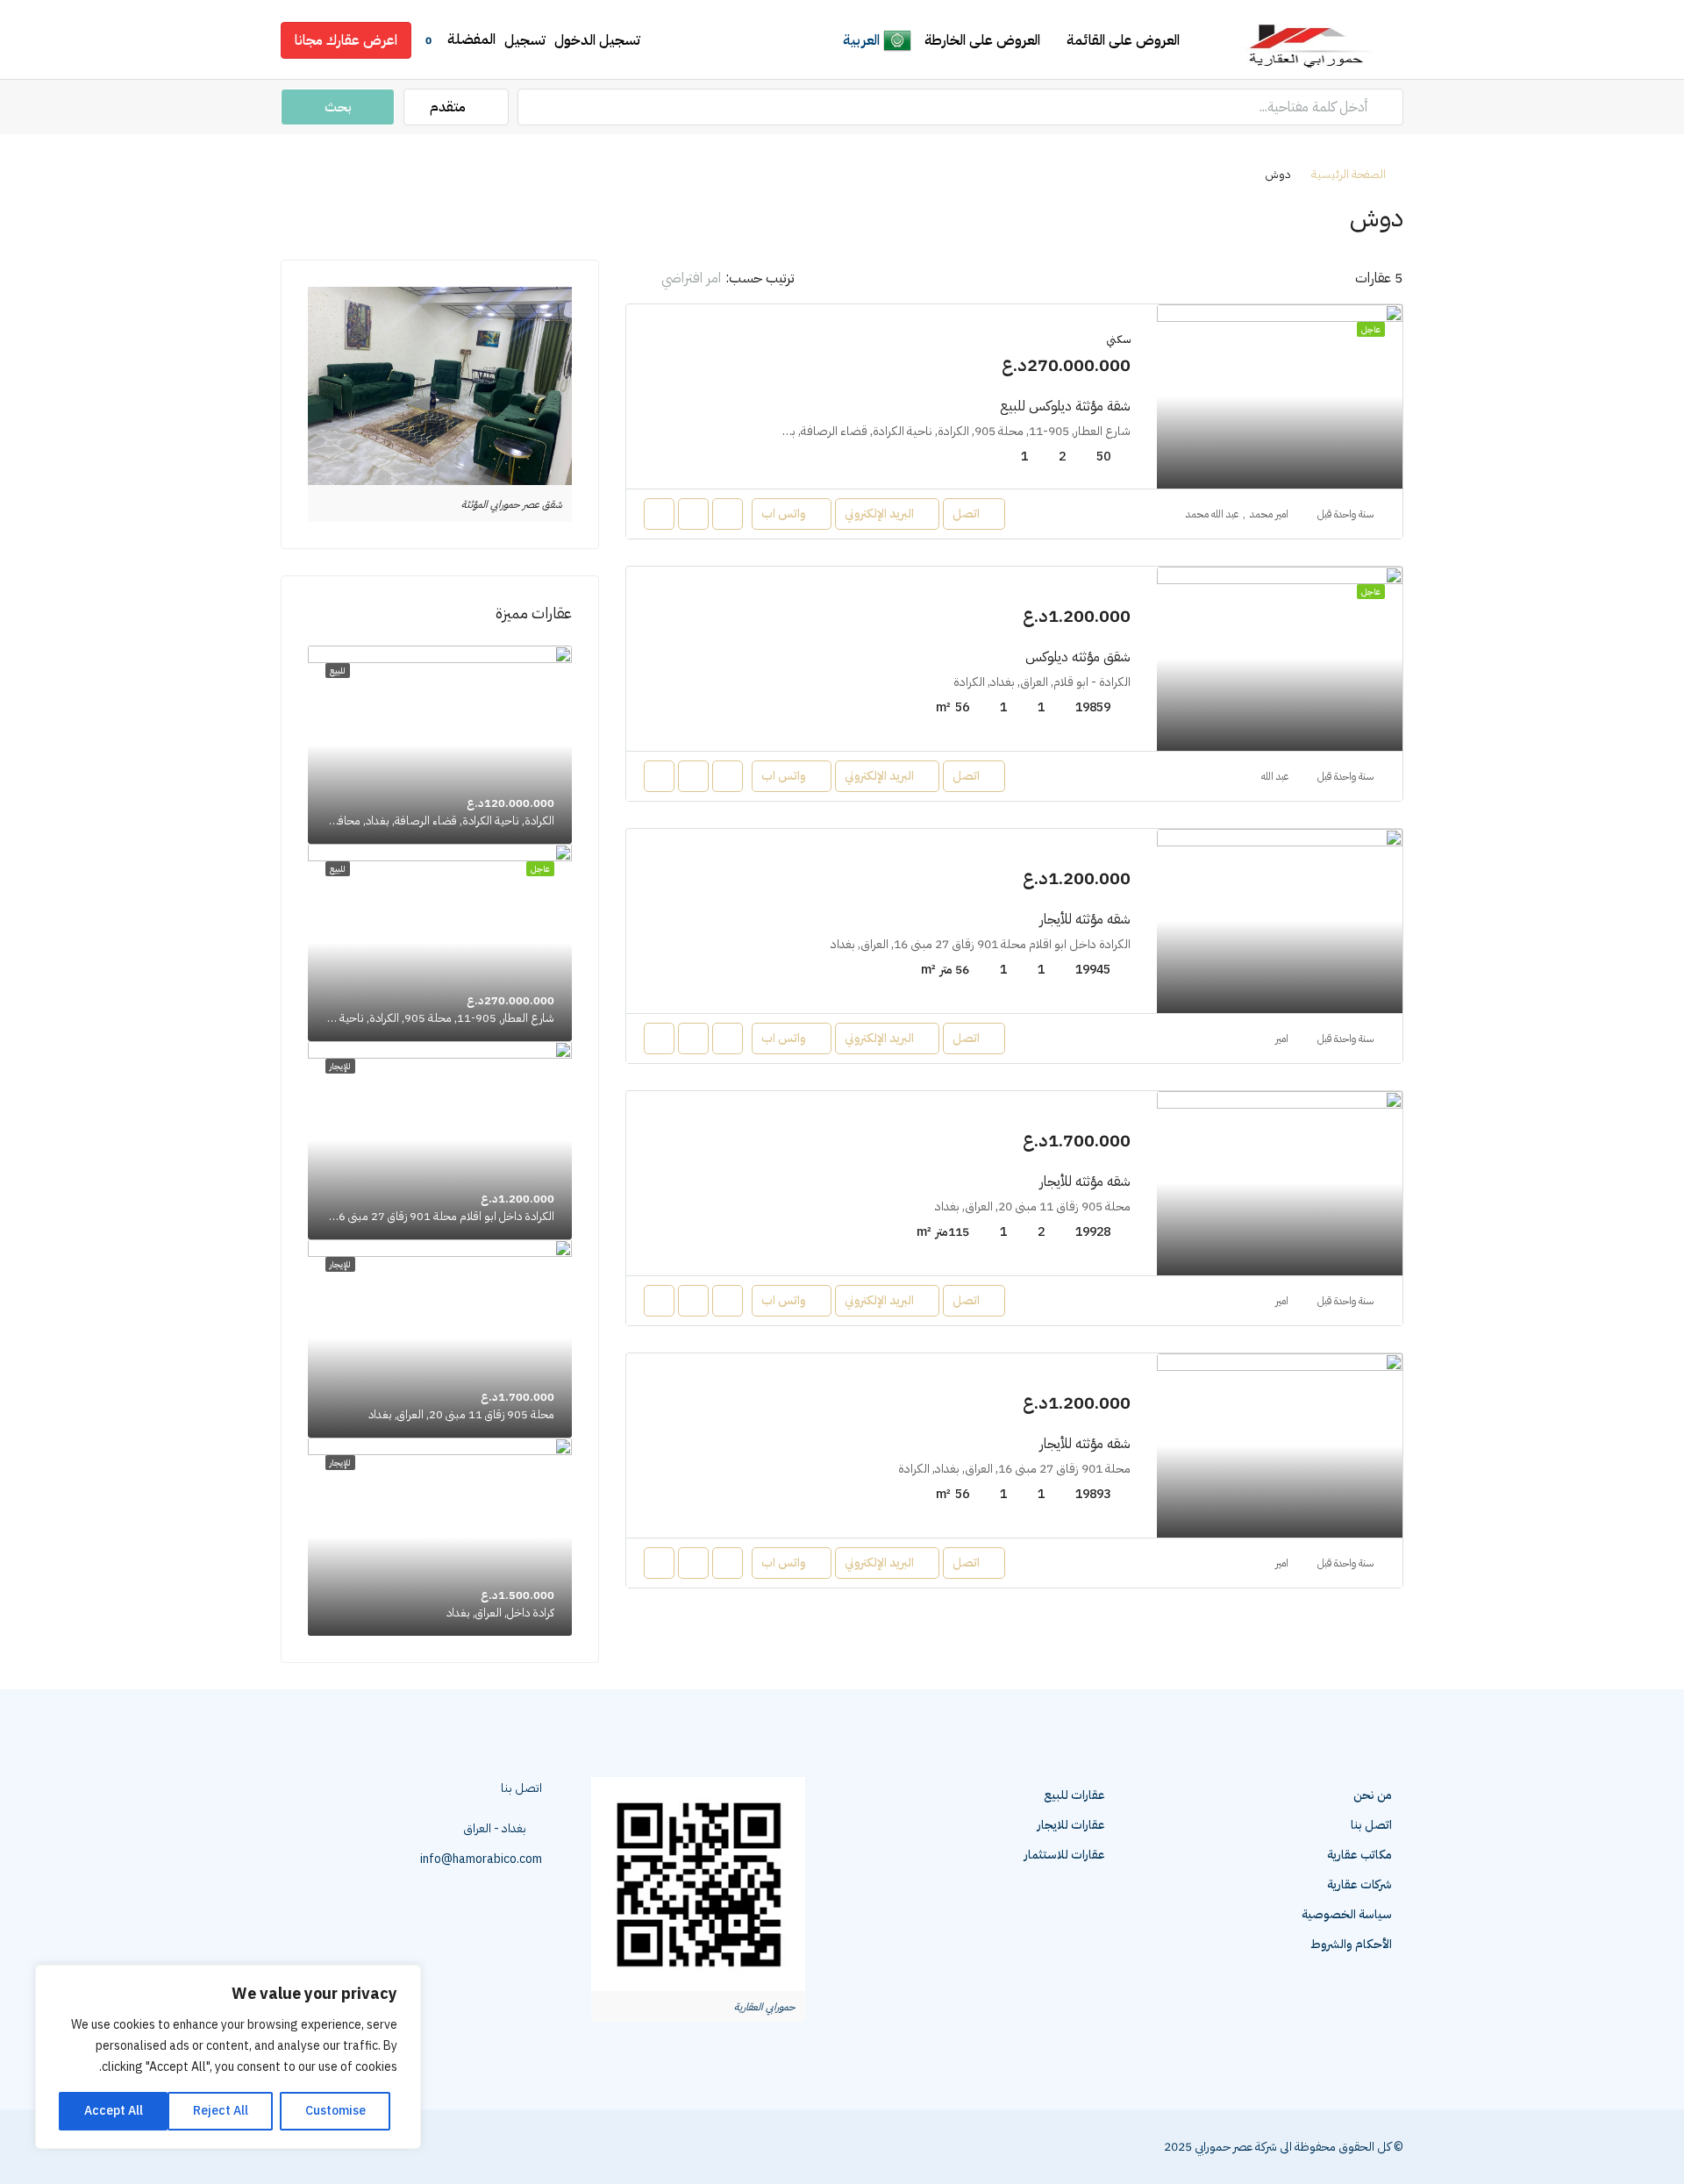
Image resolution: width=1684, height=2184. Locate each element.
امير (1282, 1038)
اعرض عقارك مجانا (346, 40)
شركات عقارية (1359, 1884)
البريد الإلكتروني (879, 514)
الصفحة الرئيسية (1349, 174)
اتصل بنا (1371, 1825)
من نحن (1373, 1795)
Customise (335, 2111)
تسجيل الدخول (597, 40)
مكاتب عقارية (1359, 1855)
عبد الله (1275, 776)
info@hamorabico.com (481, 1859)
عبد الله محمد (1212, 514)
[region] (228, 2057)
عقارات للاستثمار (1065, 1855)
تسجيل (525, 40)
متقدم (450, 107)
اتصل (966, 514)
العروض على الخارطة (982, 40)
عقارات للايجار (1071, 1825)
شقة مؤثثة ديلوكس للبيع (1065, 406)
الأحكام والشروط (1351, 1944)
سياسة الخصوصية (1347, 1914)
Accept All (114, 2111)
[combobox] (675, 278)
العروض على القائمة (1123, 40)
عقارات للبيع (1074, 1795)
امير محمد (1269, 514)
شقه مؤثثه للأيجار (1085, 919)
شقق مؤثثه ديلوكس (1078, 657)
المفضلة (460, 39)
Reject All (221, 2111)
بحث (338, 107)
